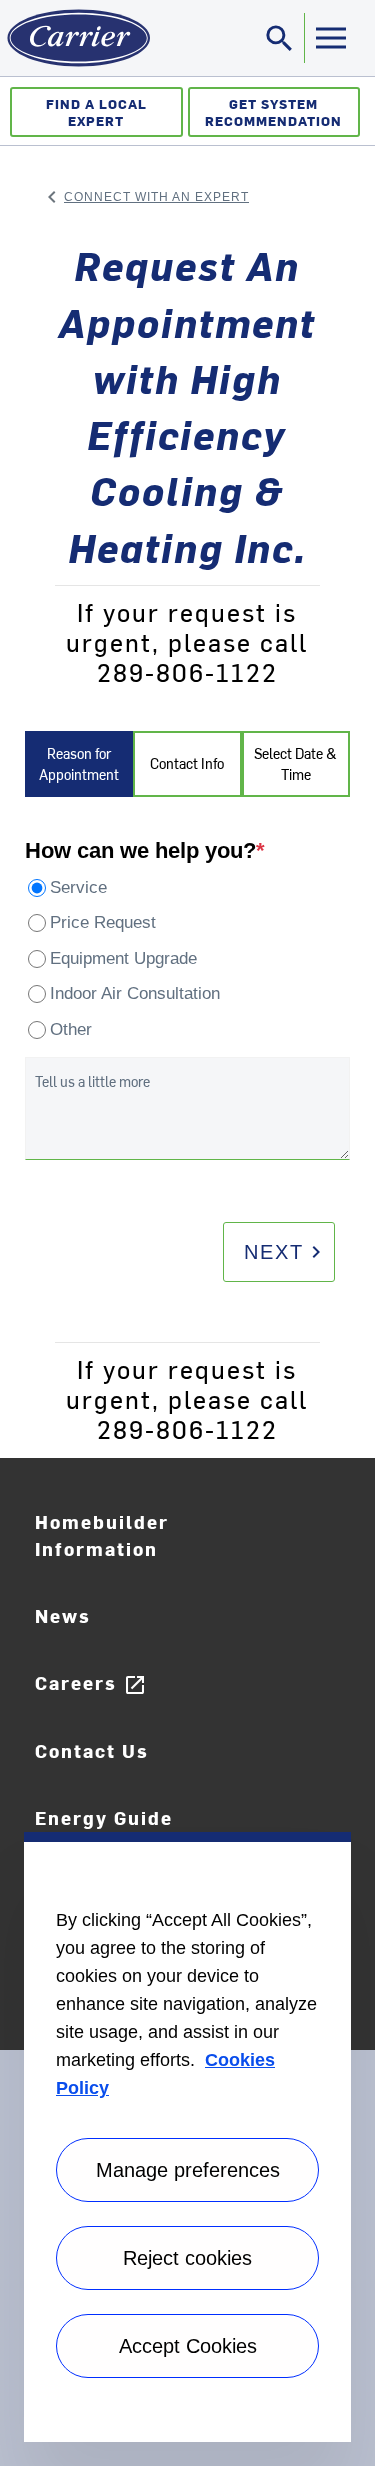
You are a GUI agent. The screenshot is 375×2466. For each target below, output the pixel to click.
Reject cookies (187, 2258)
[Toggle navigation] (330, 38)
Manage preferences (188, 2170)
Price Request (103, 922)
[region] (187, 2137)
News (63, 1615)
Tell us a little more (92, 1081)
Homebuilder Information (102, 1535)
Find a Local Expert (96, 112)
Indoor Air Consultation (135, 993)
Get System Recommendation (273, 112)
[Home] (75, 38)
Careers (91, 1683)
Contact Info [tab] (187, 763)
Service (78, 887)
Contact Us (92, 1750)
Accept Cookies (188, 2346)
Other (71, 1029)
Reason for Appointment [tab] (79, 764)
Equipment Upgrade (123, 958)
